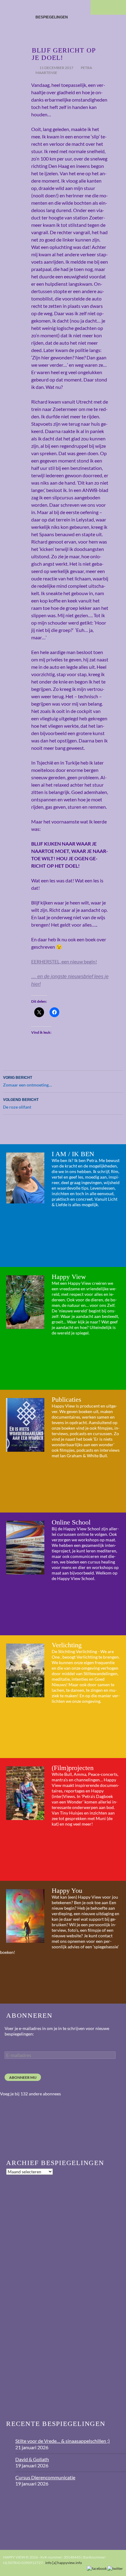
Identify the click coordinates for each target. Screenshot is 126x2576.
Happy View (69, 1277)
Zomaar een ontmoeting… (28, 1081)
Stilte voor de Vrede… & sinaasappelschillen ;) (63, 2441)
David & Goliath (32, 2459)
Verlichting (67, 1645)
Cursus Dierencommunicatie (45, 2477)
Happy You (67, 1890)
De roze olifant (21, 1104)
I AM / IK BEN (73, 1154)
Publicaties (67, 1399)
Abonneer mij (23, 2077)
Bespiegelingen (52, 17)
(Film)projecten (73, 1768)
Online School (71, 1522)
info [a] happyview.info (64, 2563)
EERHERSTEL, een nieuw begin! (64, 961)
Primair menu (119, 7)
